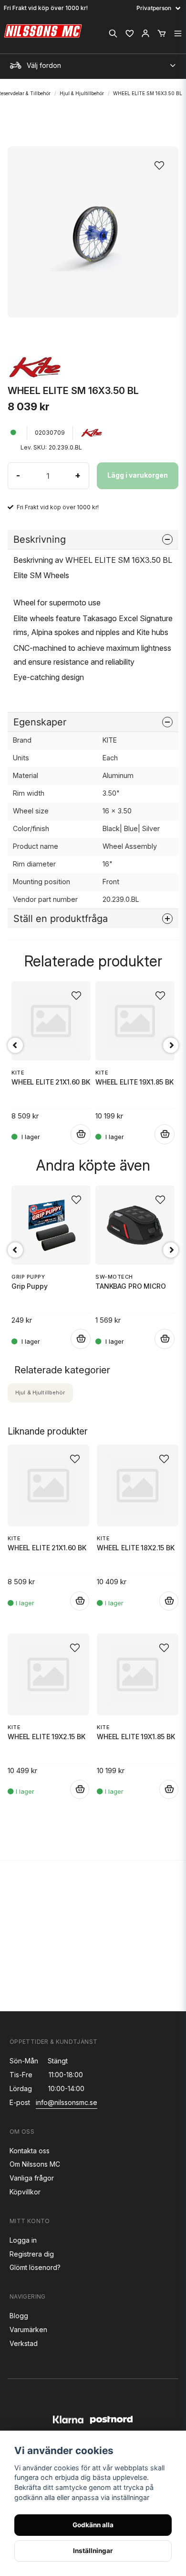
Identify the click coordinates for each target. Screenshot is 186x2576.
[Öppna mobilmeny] (178, 33)
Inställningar (93, 2551)
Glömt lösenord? (35, 2267)
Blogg (19, 2316)
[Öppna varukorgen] (162, 33)
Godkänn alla (93, 2525)
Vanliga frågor (32, 2178)
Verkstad (24, 2343)
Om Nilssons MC (35, 2164)
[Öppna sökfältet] (113, 33)
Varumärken (28, 2329)
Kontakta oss (30, 2151)
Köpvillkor (25, 2192)
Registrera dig (32, 2254)
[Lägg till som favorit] (129, 33)
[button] (162, 163)
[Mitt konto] (145, 33)
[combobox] (93, 63)
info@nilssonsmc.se (67, 2102)
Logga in (23, 2240)
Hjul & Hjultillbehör (82, 93)
